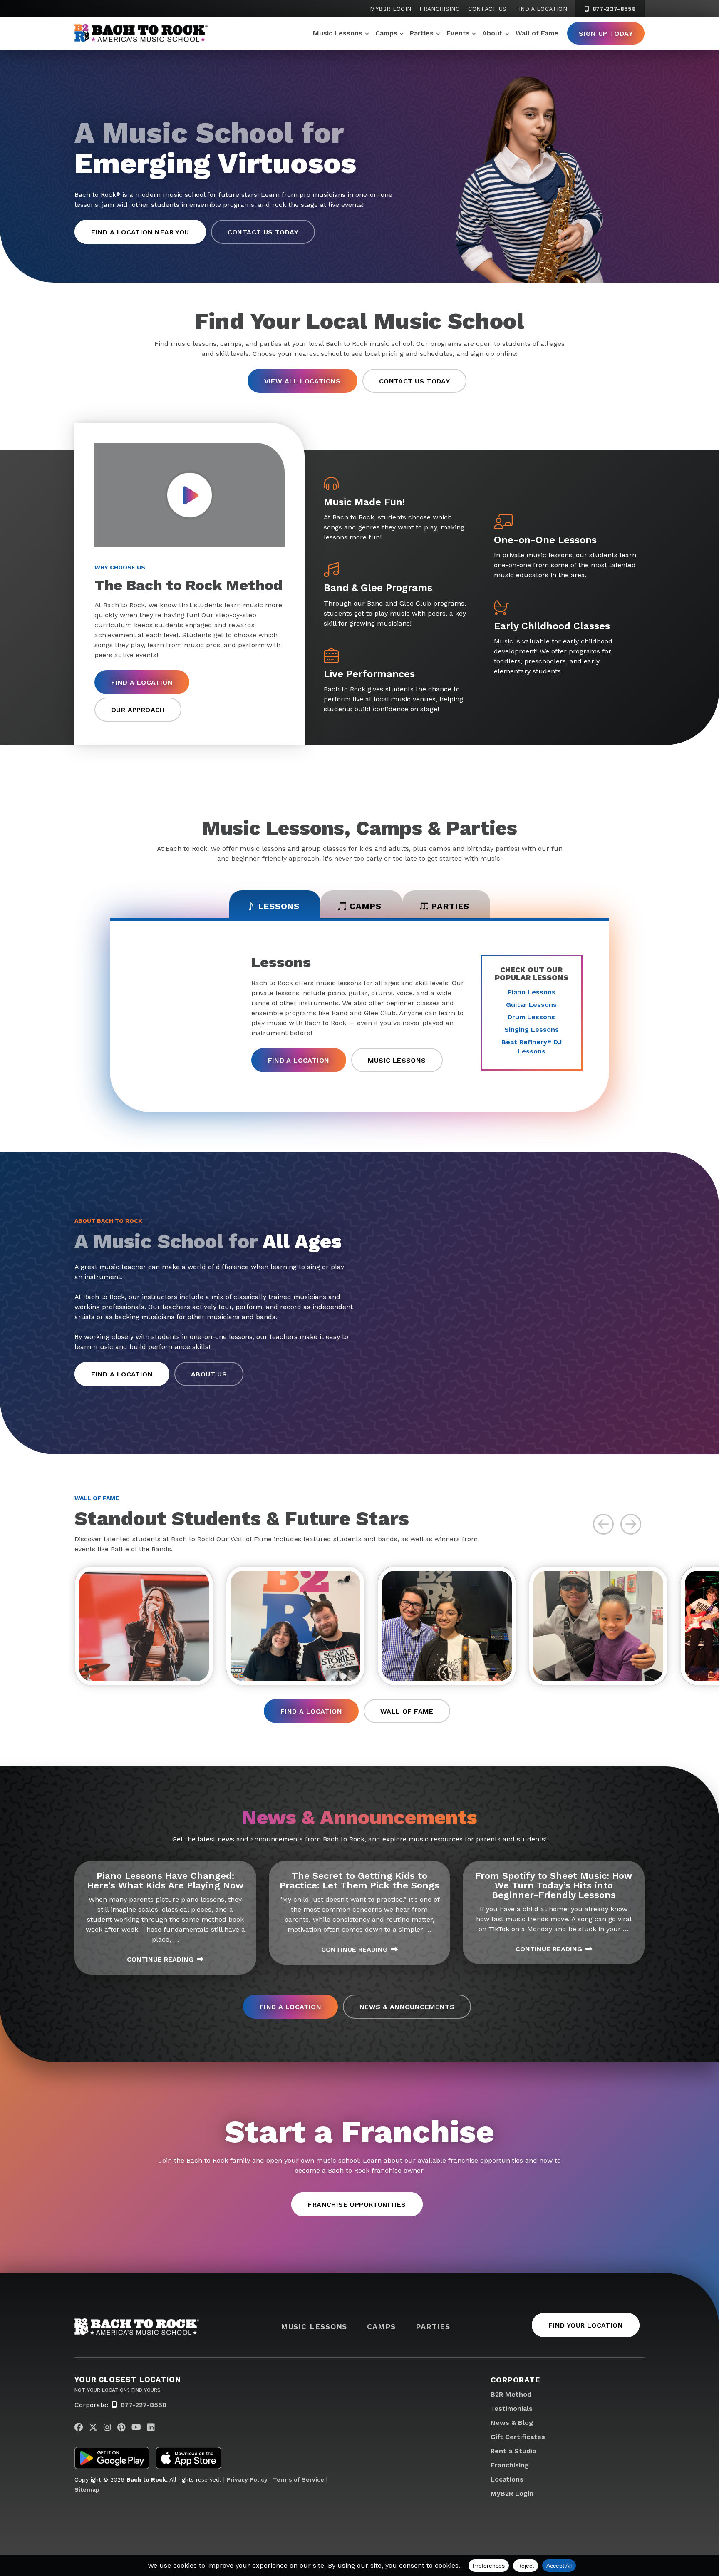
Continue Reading (160, 1959)
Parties (422, 33)
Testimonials (512, 2408)
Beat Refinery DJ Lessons (532, 1047)
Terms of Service (299, 2479)
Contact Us (487, 9)
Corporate (515, 2380)
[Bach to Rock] (141, 33)
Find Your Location (586, 2325)
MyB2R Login (390, 9)
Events (458, 33)
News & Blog (512, 2423)
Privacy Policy (247, 2479)
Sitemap (87, 2489)
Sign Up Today (606, 34)
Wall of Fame (537, 33)
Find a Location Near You (140, 232)
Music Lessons (338, 33)
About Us (209, 1374)
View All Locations (302, 381)
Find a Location (541, 9)
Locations (507, 2479)
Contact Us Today (263, 232)
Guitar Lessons (531, 1005)
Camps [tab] (366, 906)
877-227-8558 (613, 9)
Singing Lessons (532, 1030)
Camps (386, 33)
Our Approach (138, 710)
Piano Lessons (532, 992)
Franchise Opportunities (357, 2205)
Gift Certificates (518, 2437)
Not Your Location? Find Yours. (118, 2390)
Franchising (440, 9)
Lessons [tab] (279, 906)
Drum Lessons (531, 1017)
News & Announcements (407, 2007)
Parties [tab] (450, 906)
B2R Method (511, 2394)
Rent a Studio (513, 2451)
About (492, 33)
